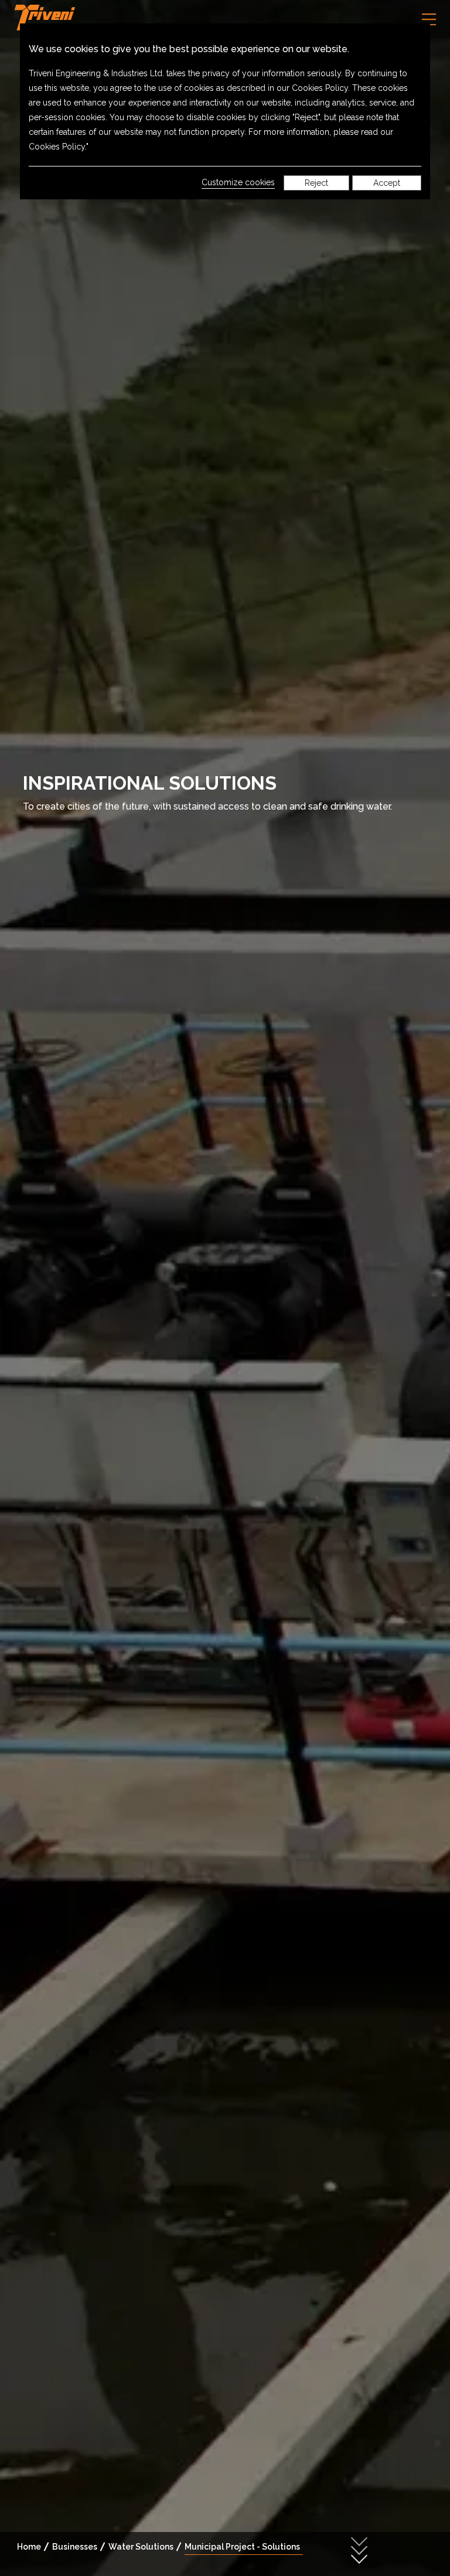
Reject (316, 183)
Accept (387, 183)
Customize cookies (238, 182)
